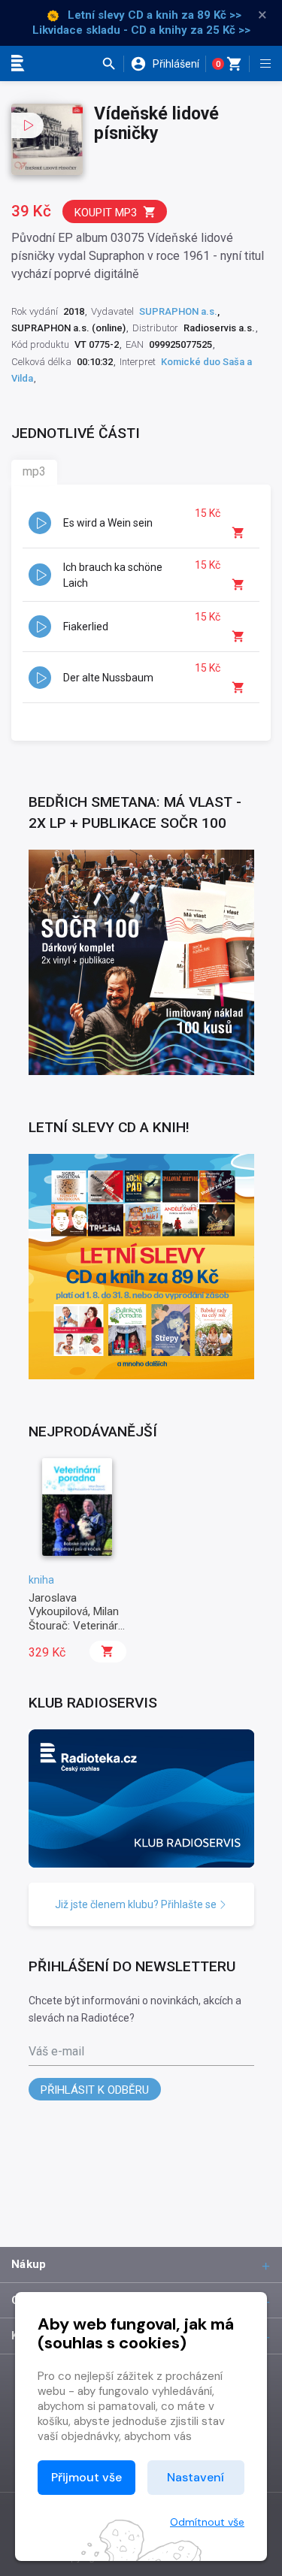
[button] (112, 64)
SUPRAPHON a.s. (178, 311)
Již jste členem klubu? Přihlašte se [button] (137, 1904)
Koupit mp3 (106, 213)
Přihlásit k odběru (95, 2090)
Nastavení (196, 2477)
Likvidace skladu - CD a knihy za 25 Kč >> (141, 30)
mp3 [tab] (34, 471)
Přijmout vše (86, 2477)
